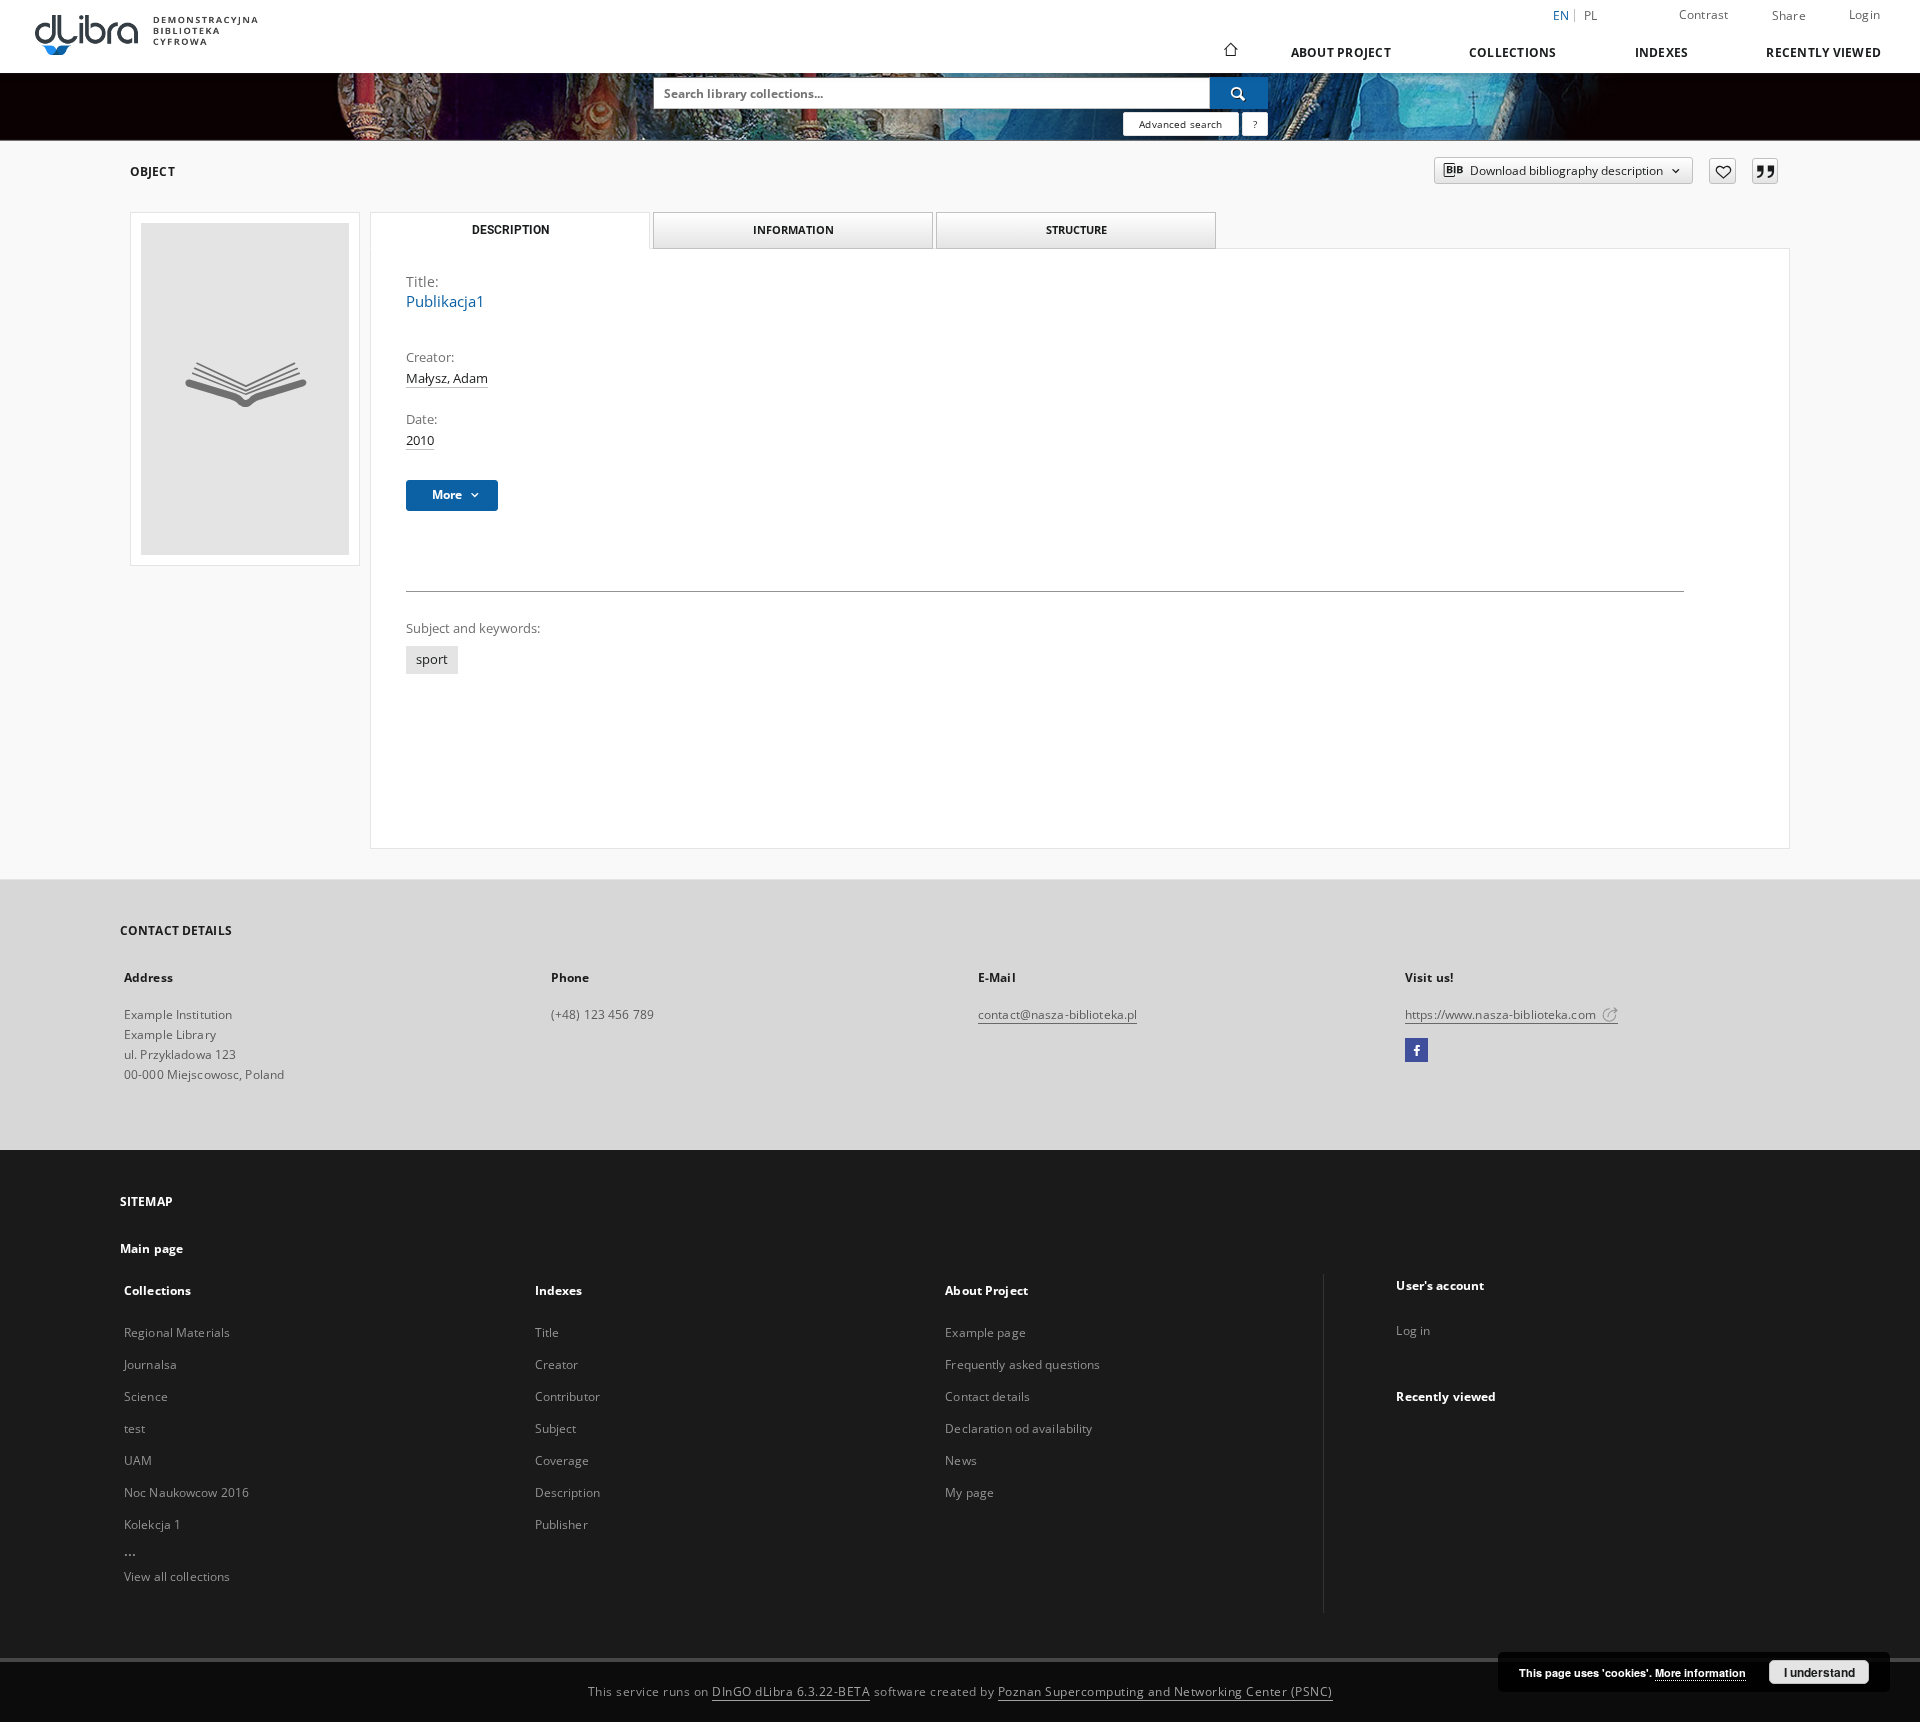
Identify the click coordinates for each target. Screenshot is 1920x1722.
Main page (151, 1248)
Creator (557, 1364)
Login (1864, 14)
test (134, 1428)
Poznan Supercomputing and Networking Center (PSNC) (1165, 1691)
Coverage (562, 1460)
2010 (420, 440)
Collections (1513, 52)
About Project (1341, 52)
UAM (138, 1460)
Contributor (567, 1396)
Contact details (987, 1396)
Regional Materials (177, 1332)
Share (1789, 16)
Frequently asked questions (1022, 1364)
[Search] (1239, 93)
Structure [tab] (1076, 229)
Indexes (1662, 52)
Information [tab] (793, 229)
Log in (1413, 1330)
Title (547, 1332)
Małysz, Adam (447, 378)
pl (1591, 15)
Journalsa (150, 1364)
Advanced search (1180, 124)
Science (146, 1396)
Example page (985, 1332)
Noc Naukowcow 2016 (186, 1492)
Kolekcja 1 (152, 1524)
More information (1700, 1672)
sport (432, 659)
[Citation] (1765, 171)
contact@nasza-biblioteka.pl (1057, 1014)
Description (567, 1492)
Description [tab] (510, 230)
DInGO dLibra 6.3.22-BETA (791, 1691)
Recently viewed (1823, 52)
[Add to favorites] (1722, 171)
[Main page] (1229, 52)
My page (969, 1492)
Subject (556, 1428)
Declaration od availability (1018, 1428)
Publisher (561, 1524)
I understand (1819, 1672)
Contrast (1704, 14)
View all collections (177, 1576)
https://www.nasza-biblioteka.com (1502, 1014)
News (960, 1460)
